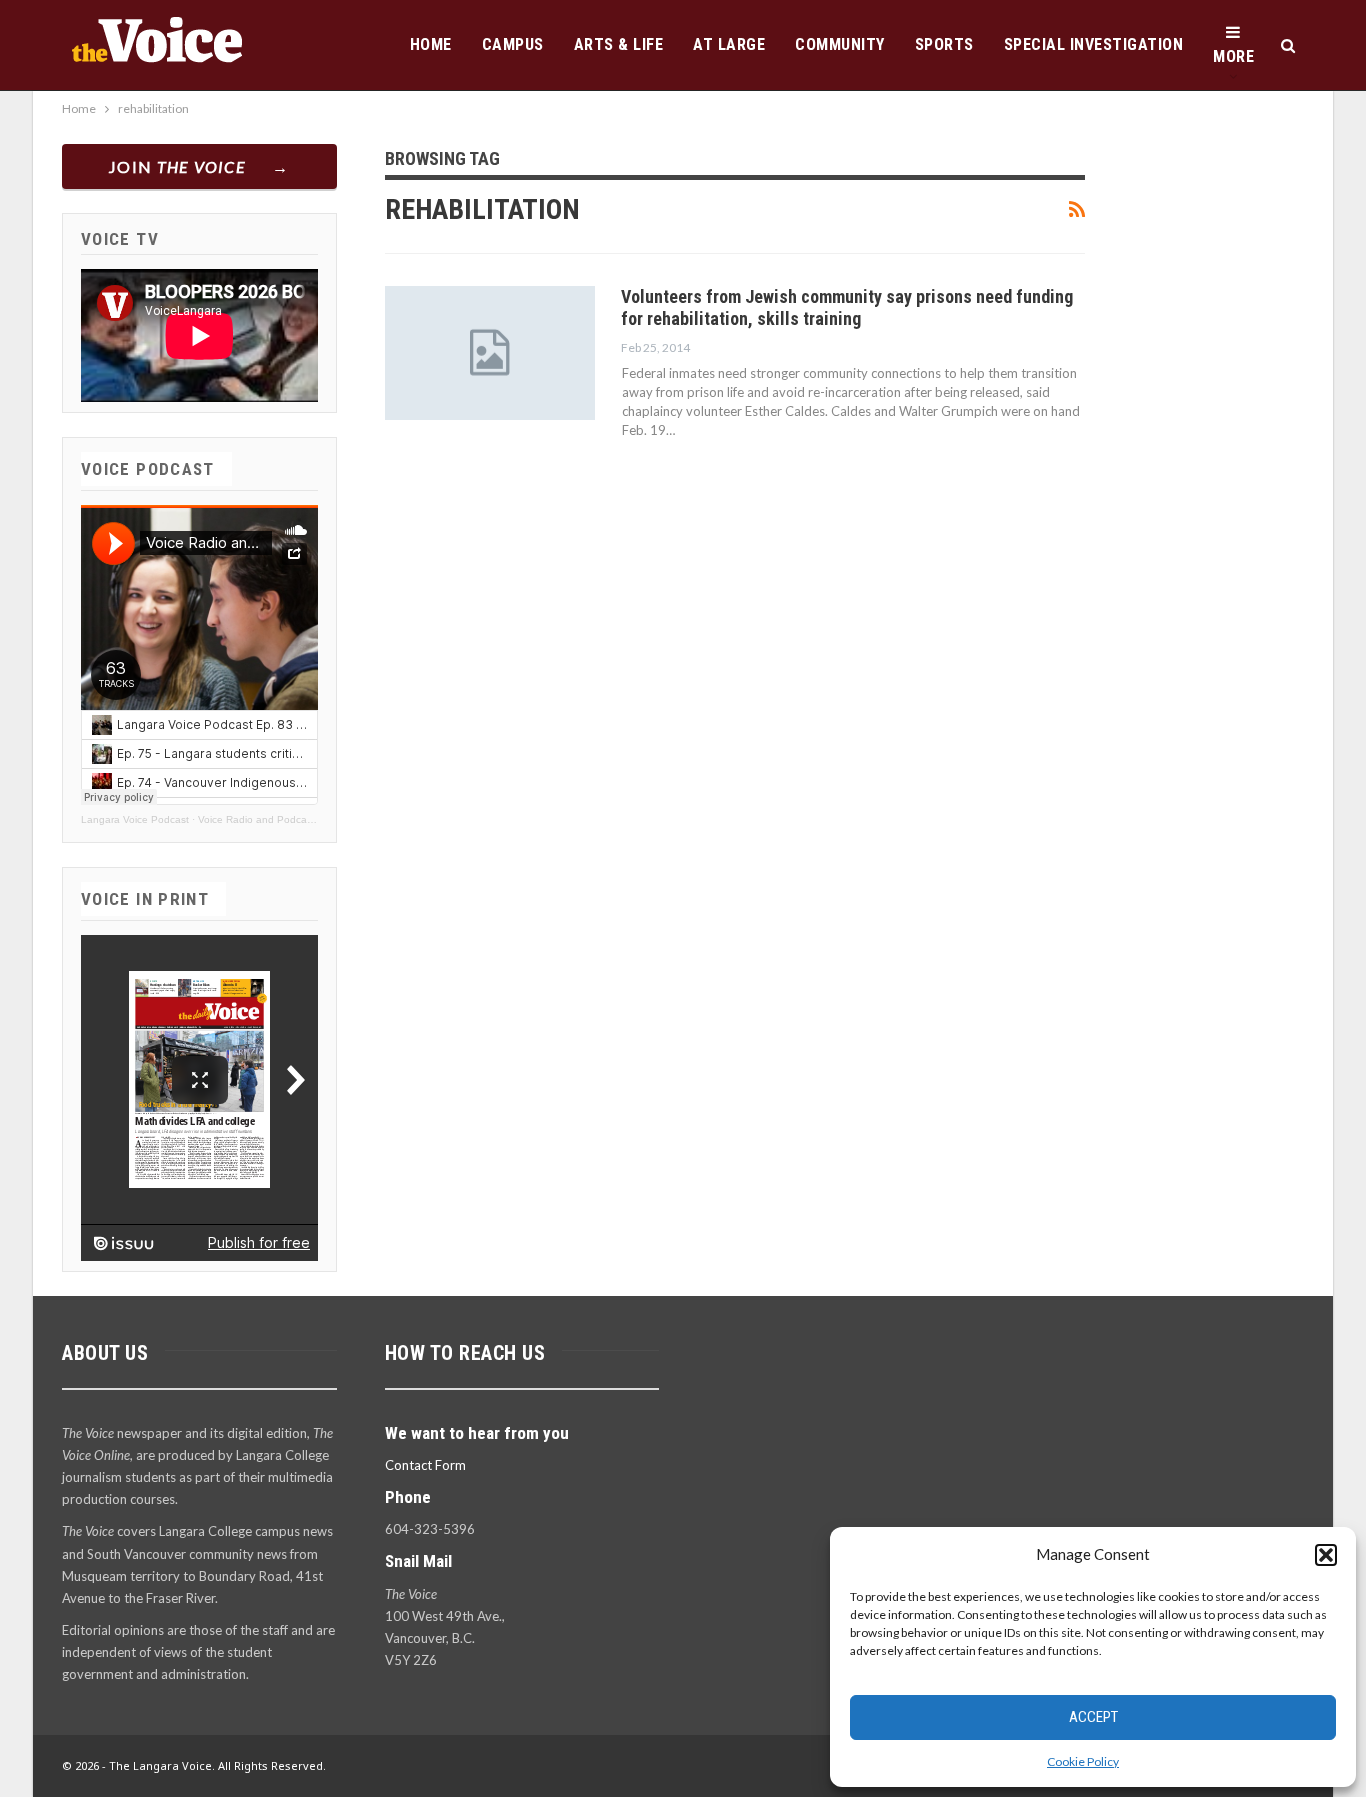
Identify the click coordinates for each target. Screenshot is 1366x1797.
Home (431, 44)
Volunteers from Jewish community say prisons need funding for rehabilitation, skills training (847, 307)
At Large (729, 44)
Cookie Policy (1083, 1761)
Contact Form (425, 1465)
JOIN (177, 166)
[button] (1326, 1555)
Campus (513, 44)
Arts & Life (619, 44)
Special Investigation (1094, 44)
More (1233, 56)
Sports (944, 44)
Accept (1093, 1717)
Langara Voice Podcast (135, 819)
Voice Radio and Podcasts (259, 819)
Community (840, 44)
